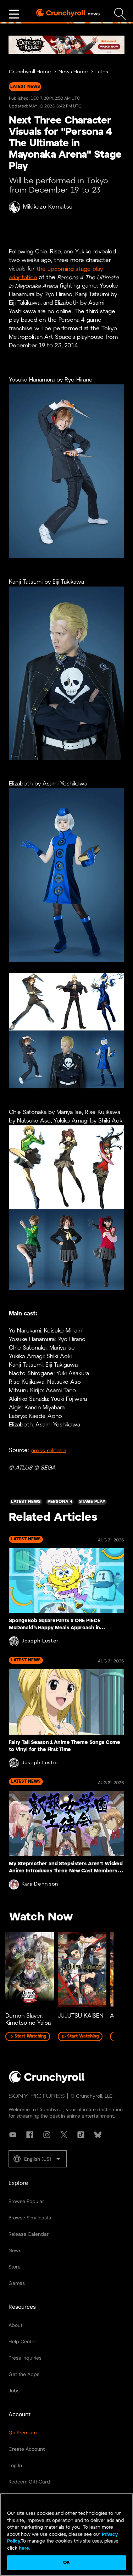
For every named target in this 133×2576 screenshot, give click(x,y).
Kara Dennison (40, 1884)
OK (66, 2563)
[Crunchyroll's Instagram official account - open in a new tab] (47, 2135)
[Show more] (14, 14)
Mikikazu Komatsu (48, 207)
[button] (38, 2159)
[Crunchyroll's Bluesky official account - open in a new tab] (98, 2135)
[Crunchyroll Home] (47, 2082)
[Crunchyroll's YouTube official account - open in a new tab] (13, 2135)
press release (48, 1450)
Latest (103, 72)
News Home (73, 72)
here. (24, 2548)
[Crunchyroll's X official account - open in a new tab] (64, 2135)
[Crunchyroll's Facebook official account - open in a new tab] (30, 2135)
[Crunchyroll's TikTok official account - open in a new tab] (81, 2135)
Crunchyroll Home (30, 72)
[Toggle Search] (120, 14)
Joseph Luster (40, 1641)
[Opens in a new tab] (66, 45)
